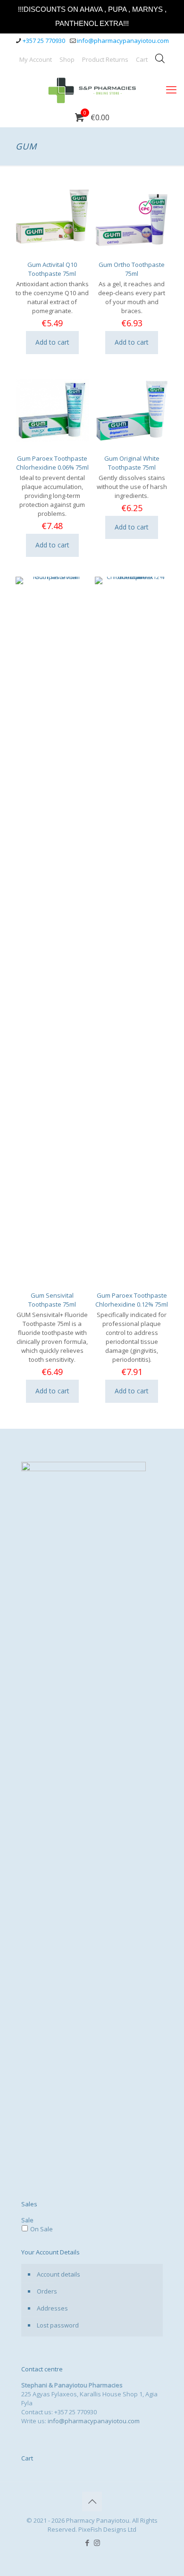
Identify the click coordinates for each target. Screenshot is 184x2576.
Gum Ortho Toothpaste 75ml (132, 269)
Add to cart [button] (52, 342)
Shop (67, 59)
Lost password (58, 2325)
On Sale (42, 2229)
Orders (47, 2291)
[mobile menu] (171, 89)
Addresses (52, 2308)
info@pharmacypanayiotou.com (123, 41)
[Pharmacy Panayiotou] (92, 89)
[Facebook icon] (87, 2543)
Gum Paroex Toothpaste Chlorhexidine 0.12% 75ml (132, 1300)
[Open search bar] (160, 58)
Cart (142, 59)
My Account (36, 59)
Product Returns (105, 59)
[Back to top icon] (92, 2501)
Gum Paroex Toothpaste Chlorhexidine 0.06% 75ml (52, 463)
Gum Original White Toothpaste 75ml (132, 463)
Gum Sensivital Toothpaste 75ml (52, 1300)
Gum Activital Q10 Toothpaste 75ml (52, 269)
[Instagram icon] (97, 2543)
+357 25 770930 (44, 41)
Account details (59, 2274)
